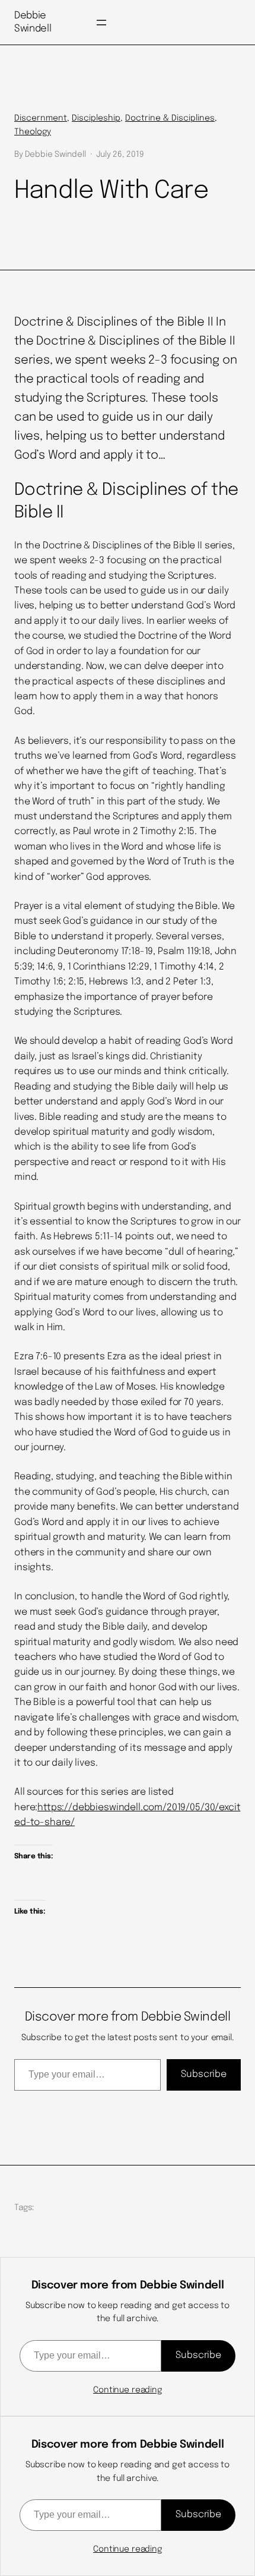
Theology (33, 132)
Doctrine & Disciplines (170, 118)
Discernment (41, 118)
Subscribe (204, 2074)
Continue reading (128, 2390)
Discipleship (96, 118)
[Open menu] (101, 23)
